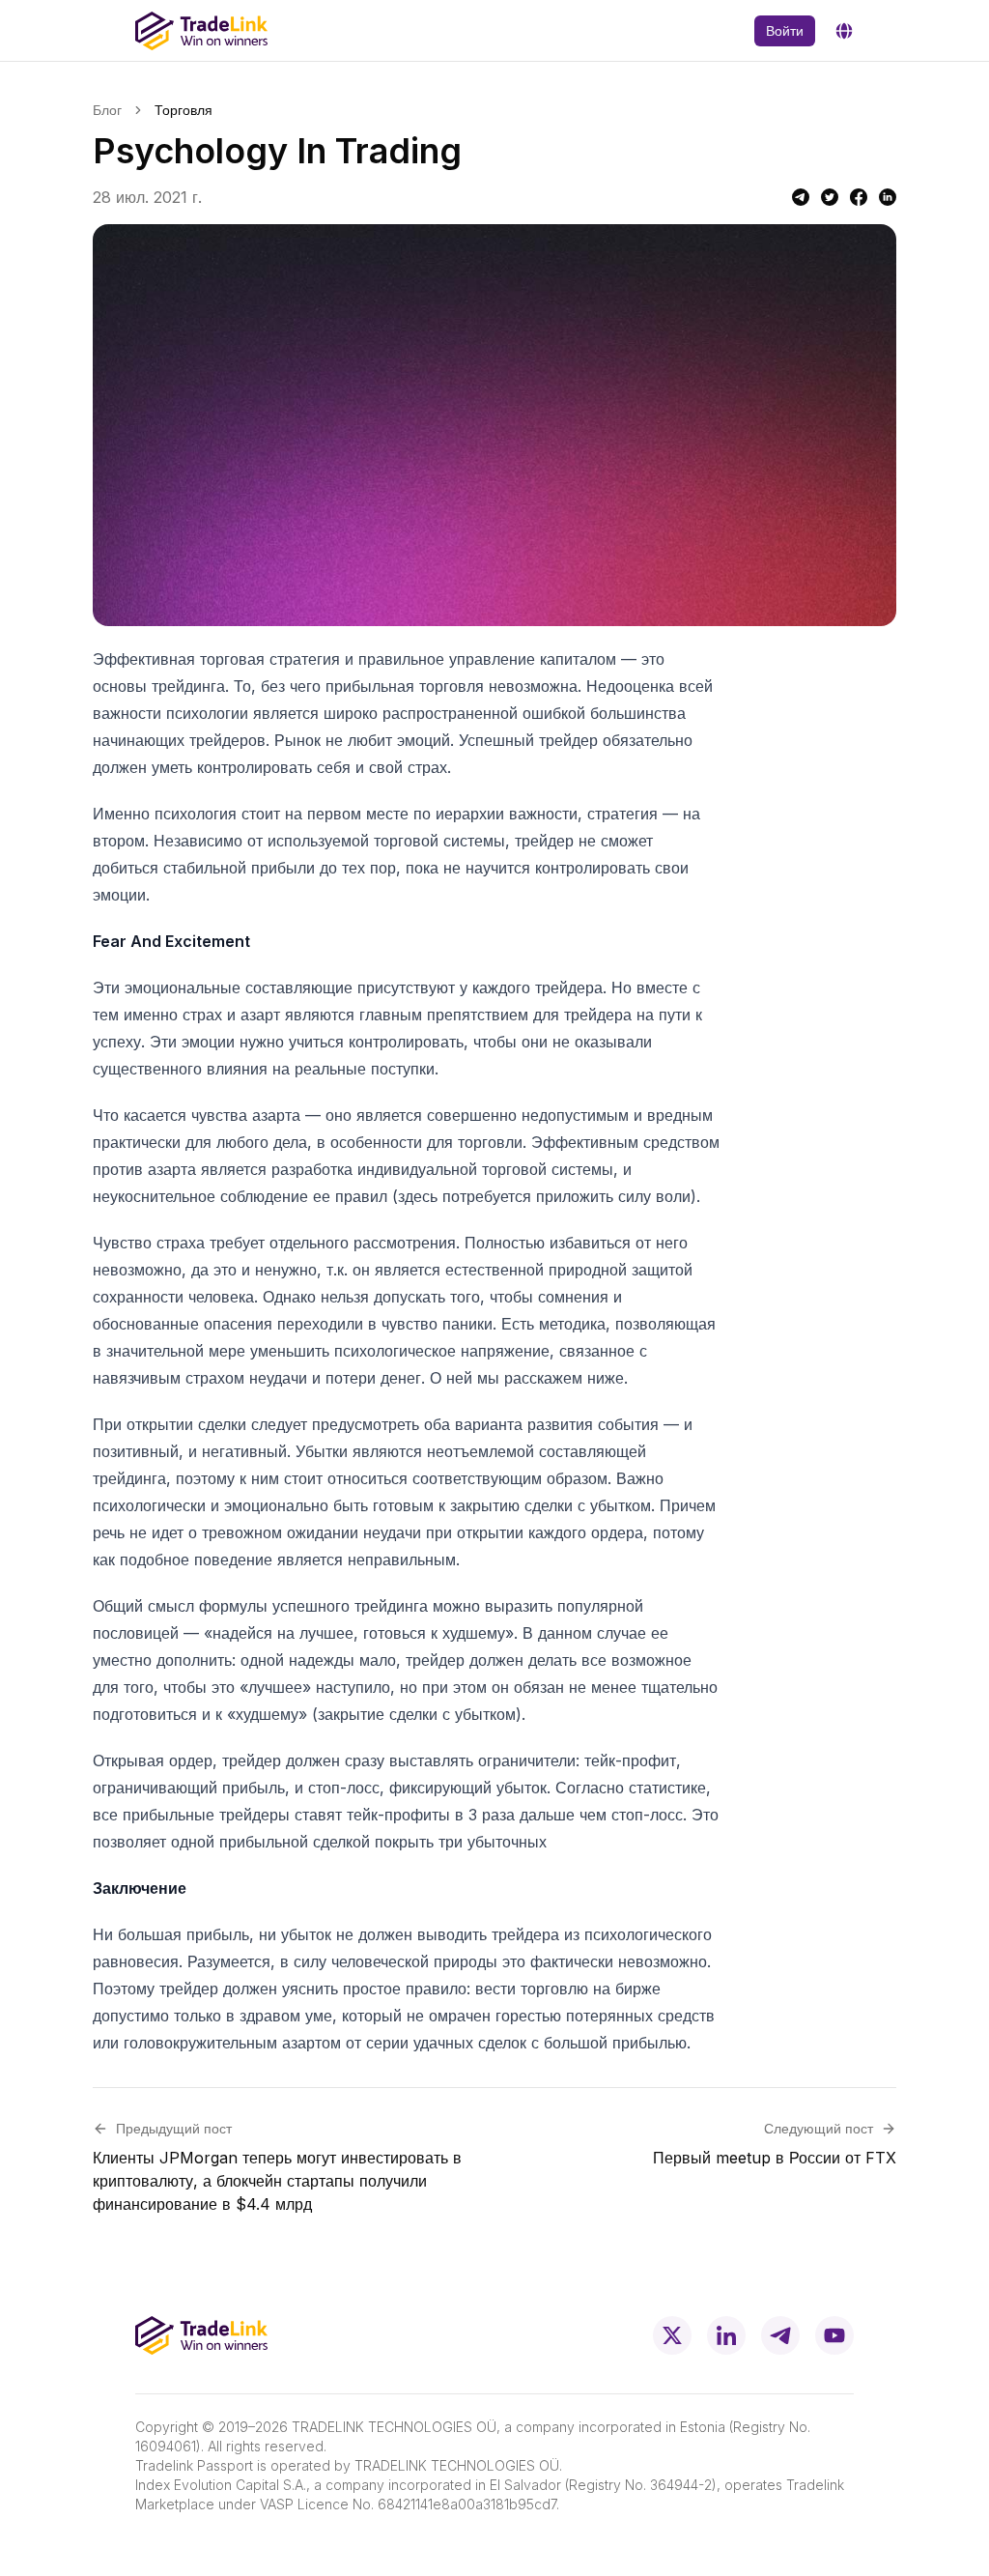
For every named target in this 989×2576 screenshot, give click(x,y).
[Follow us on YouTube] (834, 2335)
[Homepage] (201, 31)
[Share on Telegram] (801, 197)
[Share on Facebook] (859, 197)
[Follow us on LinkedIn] (726, 2335)
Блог (107, 110)
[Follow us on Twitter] (672, 2335)
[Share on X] (830, 197)
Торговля (184, 110)
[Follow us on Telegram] (780, 2335)
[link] (184, 110)
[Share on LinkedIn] (888, 197)
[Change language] (844, 31)
